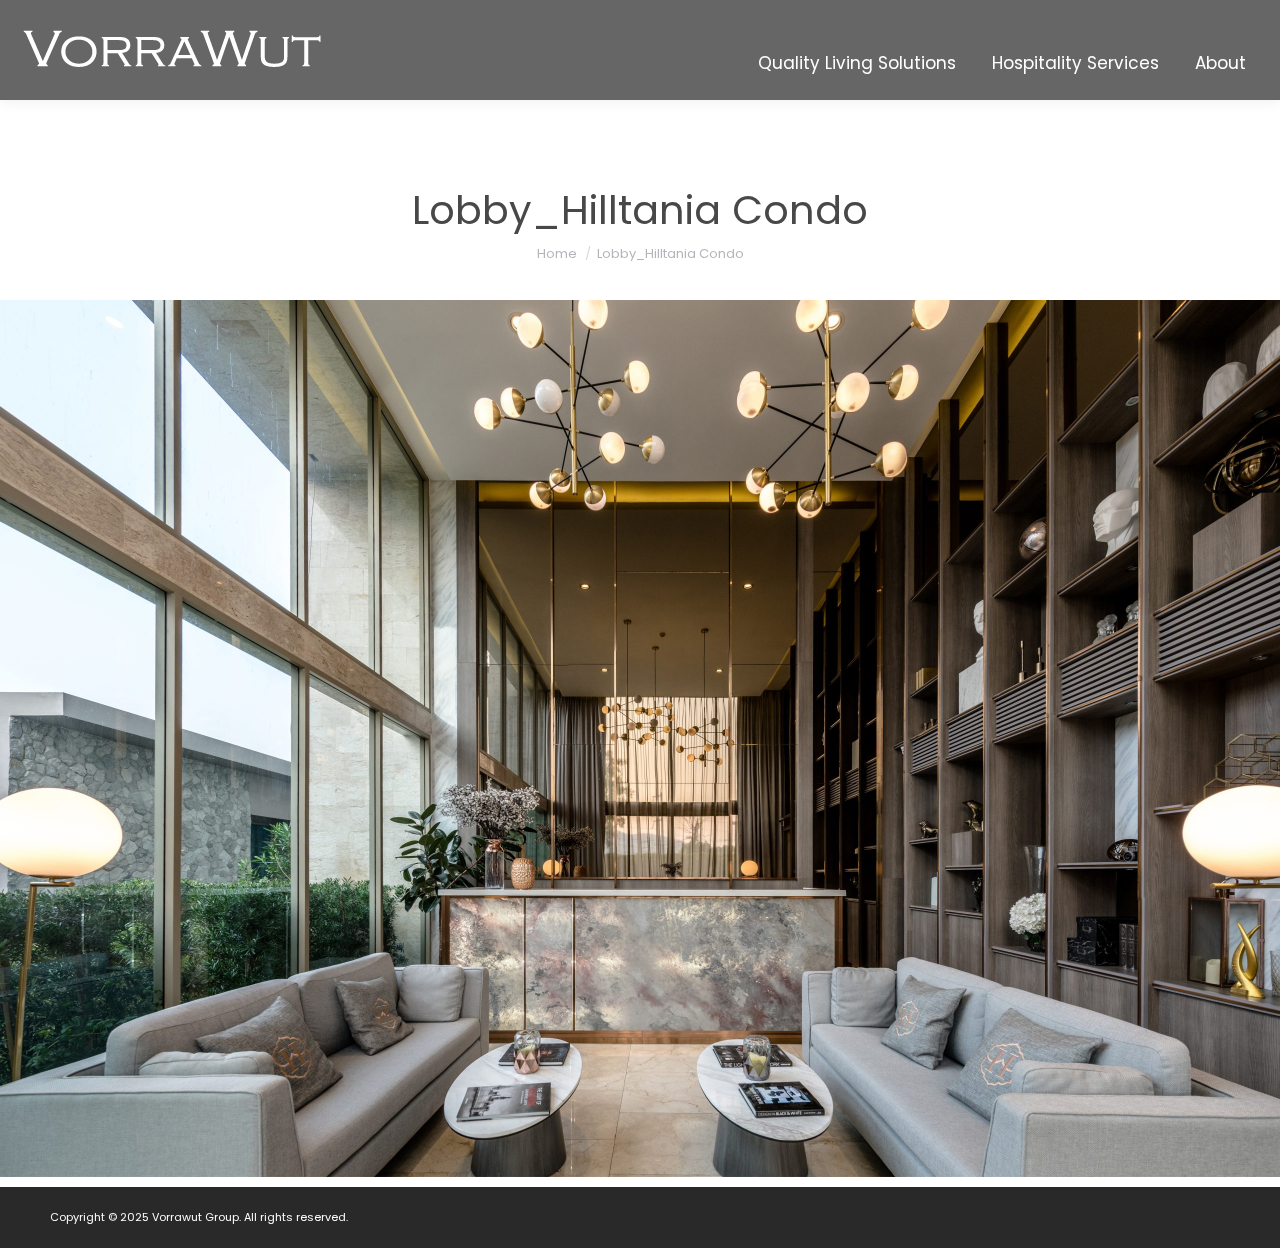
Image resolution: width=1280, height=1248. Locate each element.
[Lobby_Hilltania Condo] (640, 738)
